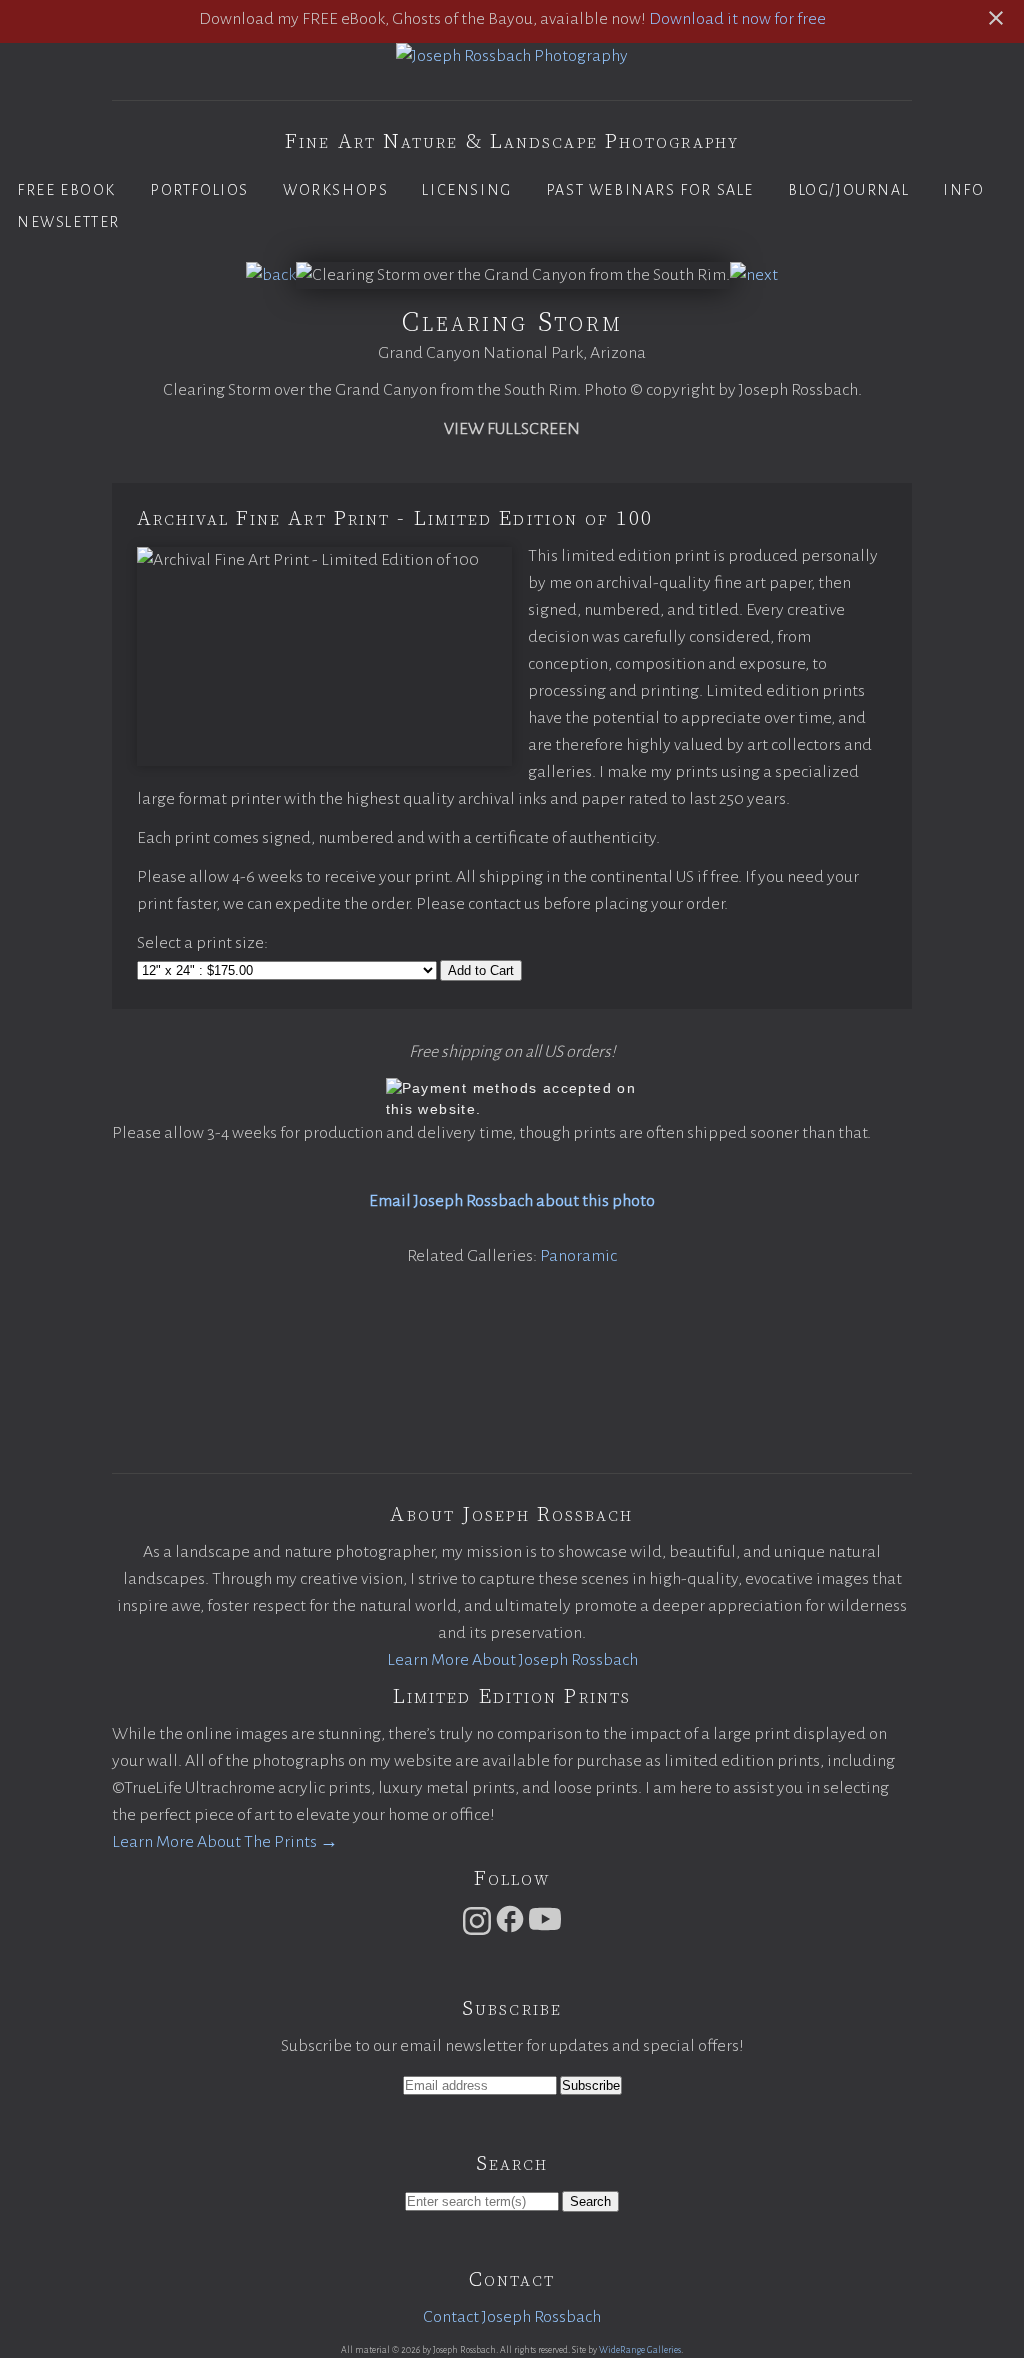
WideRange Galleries (640, 2350)
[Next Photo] (754, 275)
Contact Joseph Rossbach (512, 2317)
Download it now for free (737, 19)
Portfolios (199, 190)
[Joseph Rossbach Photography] (512, 56)
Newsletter (68, 222)
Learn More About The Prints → (225, 1842)
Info (963, 190)
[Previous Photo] (271, 275)
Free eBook (66, 190)
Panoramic (578, 1256)
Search (590, 2201)
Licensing (466, 190)
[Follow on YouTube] (545, 1930)
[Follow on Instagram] (477, 1930)
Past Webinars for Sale (650, 190)
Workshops (335, 190)
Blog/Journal (848, 190)
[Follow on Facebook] (510, 1930)
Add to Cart (481, 970)
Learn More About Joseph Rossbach (512, 1660)
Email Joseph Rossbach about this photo (512, 1201)
